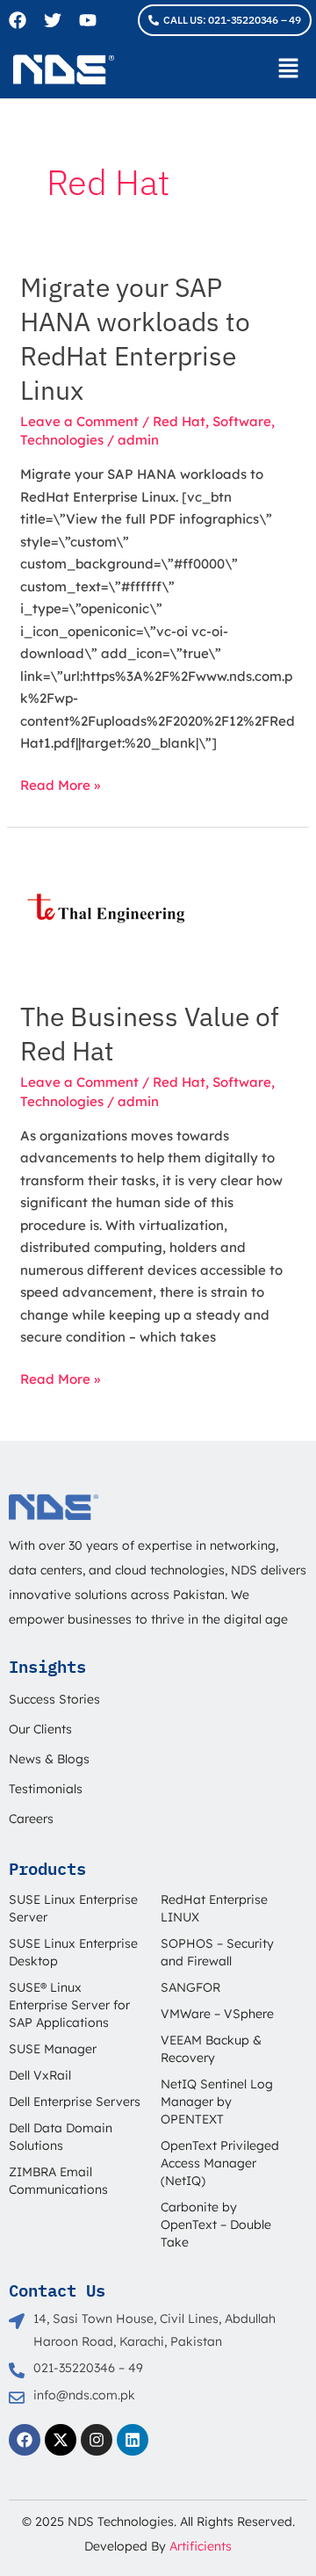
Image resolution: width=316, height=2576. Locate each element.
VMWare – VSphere (217, 2014)
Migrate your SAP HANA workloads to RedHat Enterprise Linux (135, 338)
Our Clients (40, 1729)
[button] (289, 69)
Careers (31, 1819)
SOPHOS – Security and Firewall (217, 1952)
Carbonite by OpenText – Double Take (216, 2225)
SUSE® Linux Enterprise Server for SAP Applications (69, 2005)
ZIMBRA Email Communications (58, 2181)
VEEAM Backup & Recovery (211, 2049)
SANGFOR (190, 1987)
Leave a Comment (79, 421)
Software (242, 421)
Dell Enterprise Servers (75, 2102)
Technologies (62, 440)
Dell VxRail (40, 2075)
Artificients (201, 2546)
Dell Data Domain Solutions (61, 2137)
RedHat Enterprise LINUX (214, 1908)
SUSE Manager (53, 2049)
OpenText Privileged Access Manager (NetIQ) (220, 2163)
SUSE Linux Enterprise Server (73, 1908)
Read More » (60, 784)
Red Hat (179, 421)
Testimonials (46, 1789)
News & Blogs (49, 1759)
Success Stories (54, 1699)
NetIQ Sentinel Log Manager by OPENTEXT (217, 2102)
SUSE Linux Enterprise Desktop (73, 1952)
